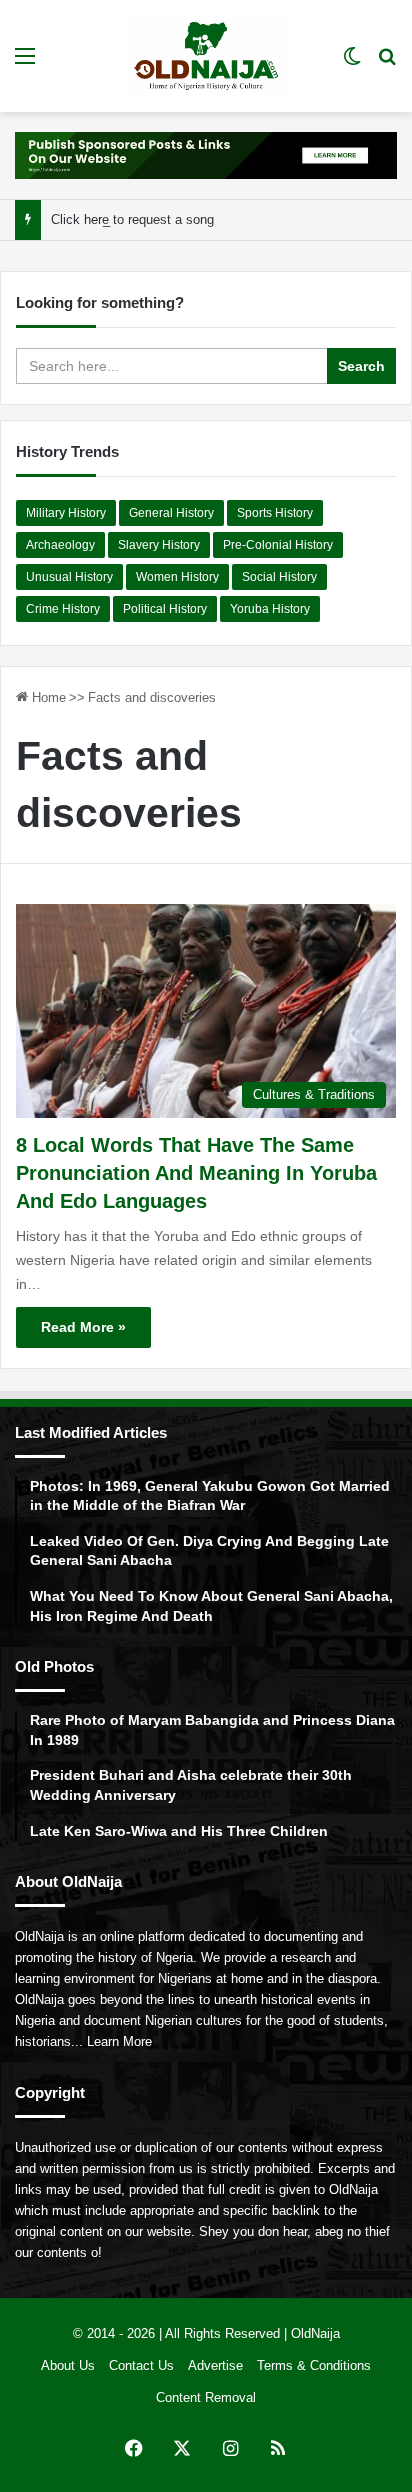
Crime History (63, 609)
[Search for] (387, 63)
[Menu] (25, 63)
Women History (177, 577)
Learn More (119, 2041)
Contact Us (141, 2365)
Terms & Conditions (314, 2365)
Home (47, 697)
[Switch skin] (352, 63)
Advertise (215, 2365)
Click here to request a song (132, 219)
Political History (165, 609)
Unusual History (69, 577)
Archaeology (60, 545)
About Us (68, 2365)
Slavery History (159, 545)
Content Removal (206, 2397)
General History (171, 513)
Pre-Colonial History (278, 545)
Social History (279, 577)
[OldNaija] (206, 56)
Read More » (83, 1327)
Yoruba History (270, 609)
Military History (66, 513)
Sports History (275, 513)
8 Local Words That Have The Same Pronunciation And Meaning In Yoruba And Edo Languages (196, 1173)
